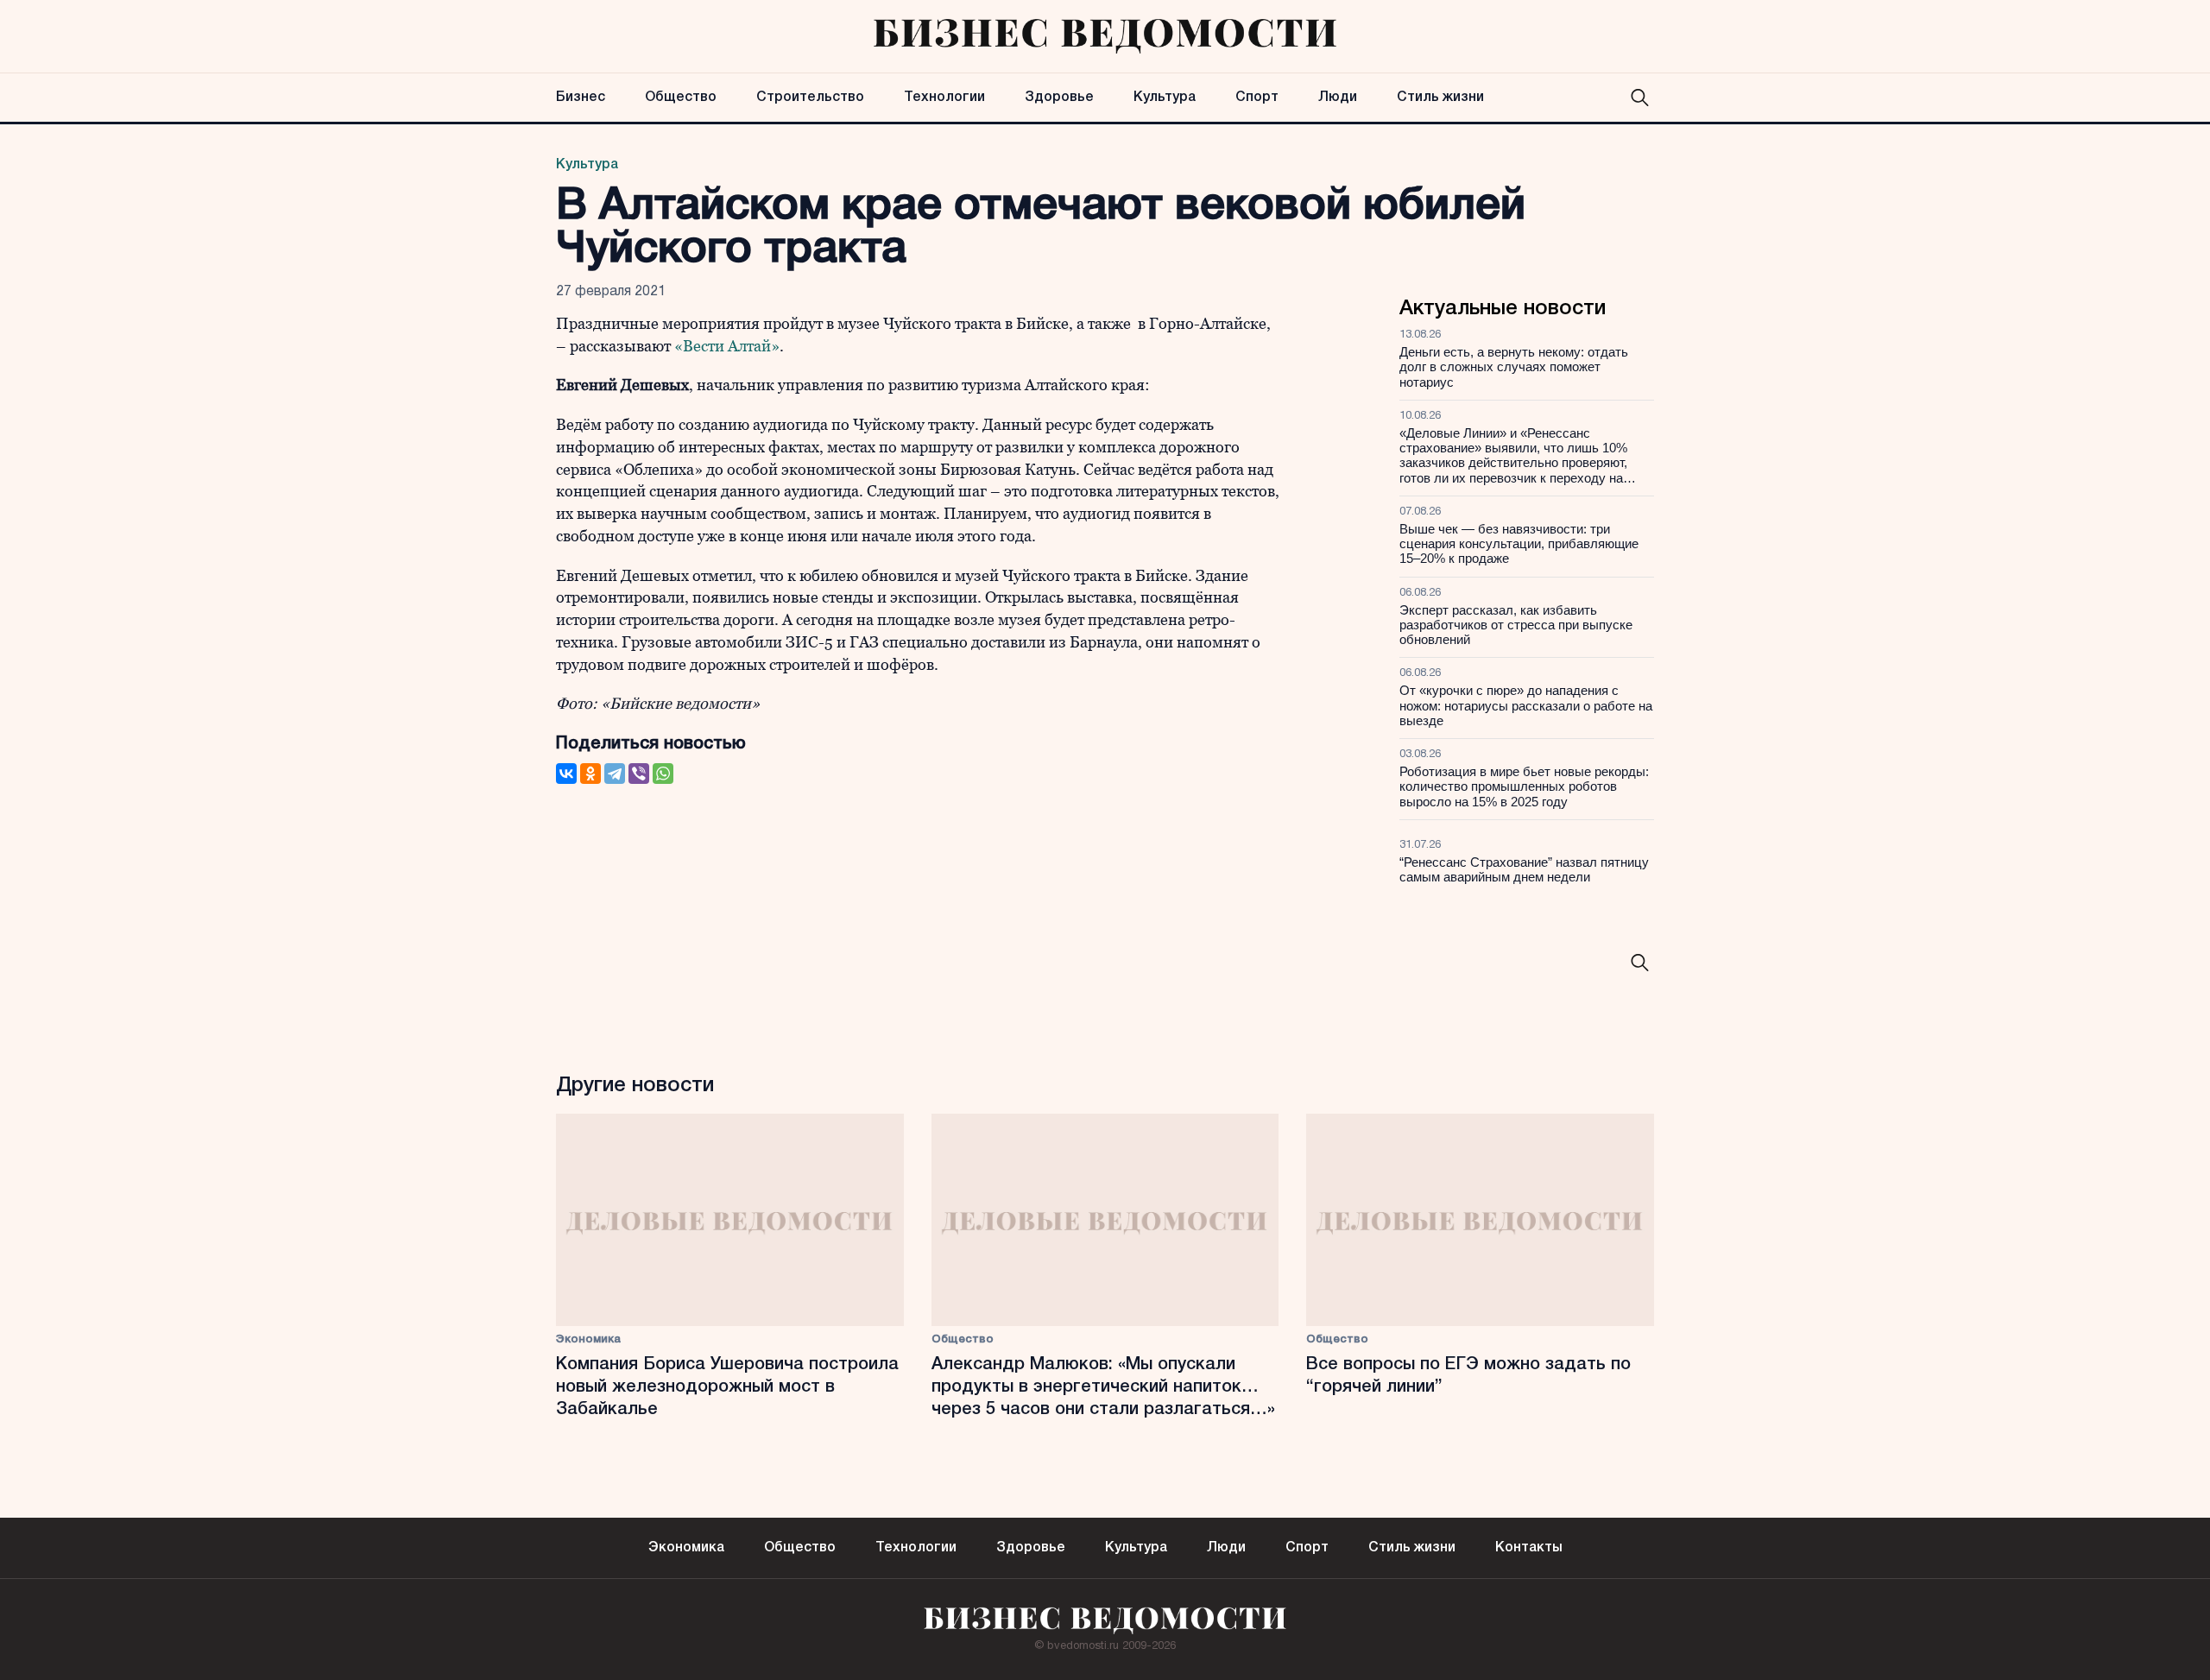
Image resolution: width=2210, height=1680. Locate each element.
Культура (1165, 98)
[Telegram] (615, 774)
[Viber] (639, 774)
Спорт (1257, 98)
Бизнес (581, 98)
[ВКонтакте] (566, 774)
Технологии (944, 98)
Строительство (810, 98)
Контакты (1529, 1548)
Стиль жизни (1440, 98)
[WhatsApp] (663, 774)
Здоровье (1059, 98)
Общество (681, 98)
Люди (1338, 98)
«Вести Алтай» (727, 346)
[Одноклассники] (590, 774)
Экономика (588, 1339)
